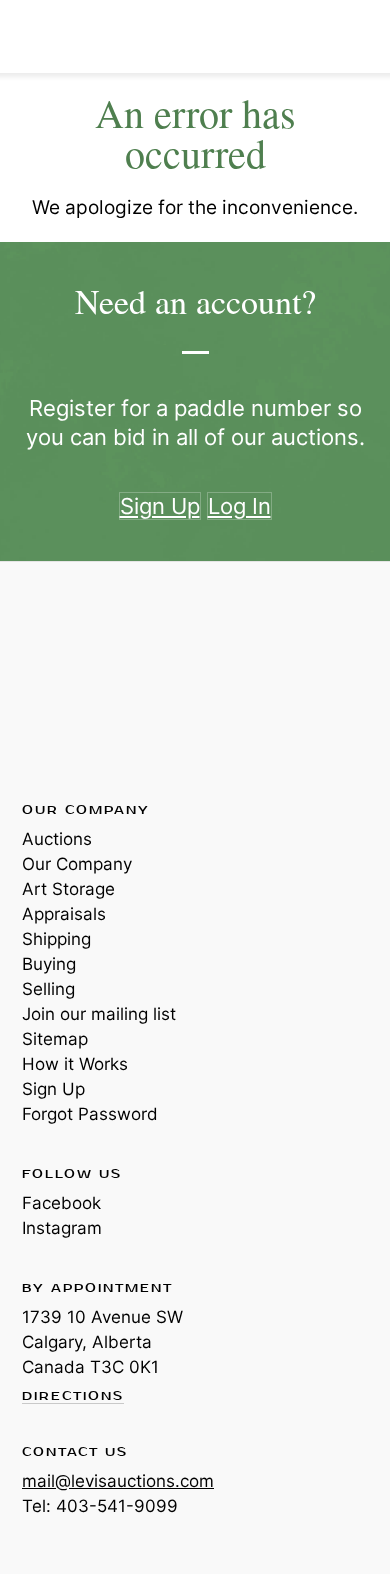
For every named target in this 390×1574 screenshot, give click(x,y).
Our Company (77, 864)
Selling (48, 989)
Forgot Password (90, 1114)
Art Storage (68, 889)
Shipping (56, 939)
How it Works (75, 1064)
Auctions (57, 839)
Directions (73, 1397)
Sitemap (55, 1039)
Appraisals (64, 914)
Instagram (62, 1228)
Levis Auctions (70, 36)
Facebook (61, 1203)
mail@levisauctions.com (118, 1481)
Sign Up (53, 1089)
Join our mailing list (99, 1014)
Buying (49, 964)
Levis (87, 680)
